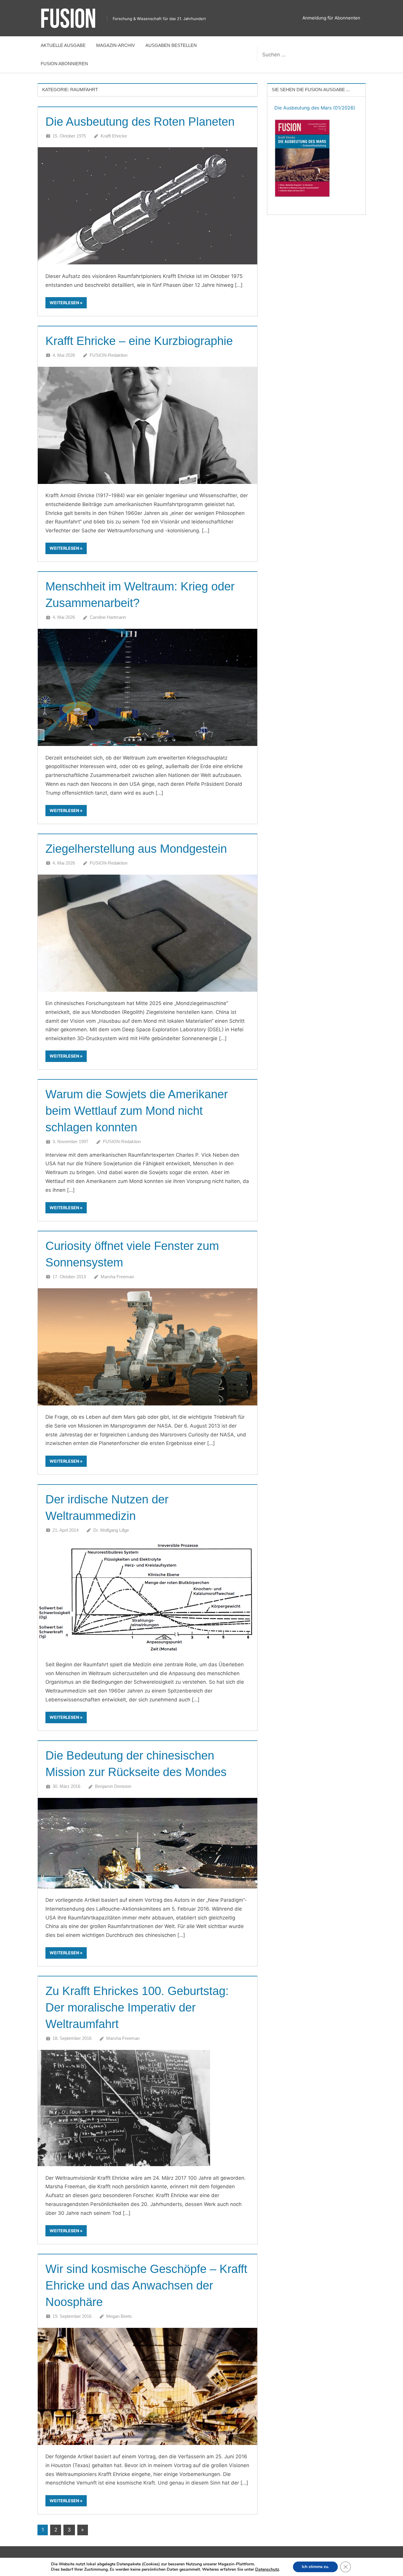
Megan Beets (119, 2316)
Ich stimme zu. (315, 2567)
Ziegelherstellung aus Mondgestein (136, 849)
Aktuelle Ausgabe (63, 45)
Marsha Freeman (117, 1277)
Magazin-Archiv (116, 45)
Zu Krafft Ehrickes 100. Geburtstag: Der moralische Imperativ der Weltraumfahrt (137, 2007)
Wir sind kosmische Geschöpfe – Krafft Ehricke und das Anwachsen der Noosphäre (146, 2285)
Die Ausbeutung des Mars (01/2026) (315, 108)
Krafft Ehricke (114, 136)
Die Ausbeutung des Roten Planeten (140, 122)
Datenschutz (267, 2569)
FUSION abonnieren (64, 64)
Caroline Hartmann (108, 617)
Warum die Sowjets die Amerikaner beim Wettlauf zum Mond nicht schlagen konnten (137, 1111)
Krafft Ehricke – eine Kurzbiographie (139, 341)
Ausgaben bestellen (171, 45)
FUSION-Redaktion (109, 355)
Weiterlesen (64, 303)
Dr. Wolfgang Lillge (111, 1530)
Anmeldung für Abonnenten (331, 18)
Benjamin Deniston (113, 1786)
